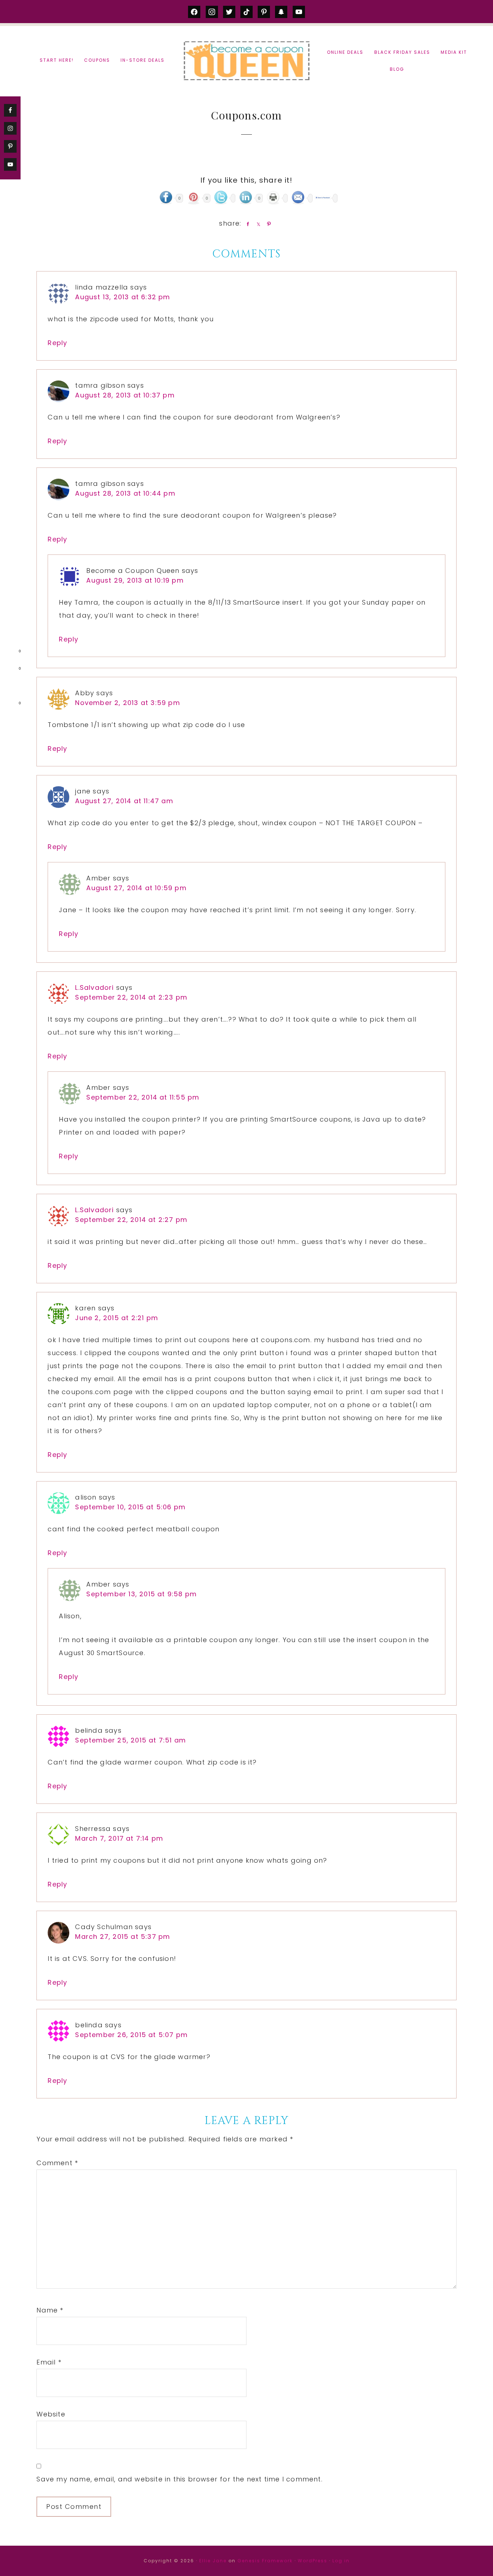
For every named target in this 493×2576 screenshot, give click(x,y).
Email (49, 2362)
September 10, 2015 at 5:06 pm (130, 1507)
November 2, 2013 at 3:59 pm (127, 703)
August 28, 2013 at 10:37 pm (125, 395)
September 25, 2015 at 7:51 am (130, 1740)
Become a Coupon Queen (247, 60)
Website (51, 2414)
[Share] (247, 224)
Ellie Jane (213, 2561)
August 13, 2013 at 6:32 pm (123, 297)
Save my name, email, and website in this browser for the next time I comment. (179, 2479)
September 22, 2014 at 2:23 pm (131, 997)
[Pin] (268, 224)
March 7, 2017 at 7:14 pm (119, 1838)
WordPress (313, 2561)
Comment (57, 2163)
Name (50, 2310)
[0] (9, 653)
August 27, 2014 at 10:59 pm (136, 888)
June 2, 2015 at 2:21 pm (117, 1318)
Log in (341, 2561)
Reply (57, 343)
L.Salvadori (94, 987)
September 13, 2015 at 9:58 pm (141, 1594)
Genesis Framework (265, 2561)
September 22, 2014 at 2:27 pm (131, 1220)
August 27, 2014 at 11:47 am (124, 801)
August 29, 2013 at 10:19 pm (135, 580)
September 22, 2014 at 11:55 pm (143, 1097)
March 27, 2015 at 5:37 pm (123, 1937)
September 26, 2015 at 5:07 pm (131, 2035)
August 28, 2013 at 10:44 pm (125, 493)
